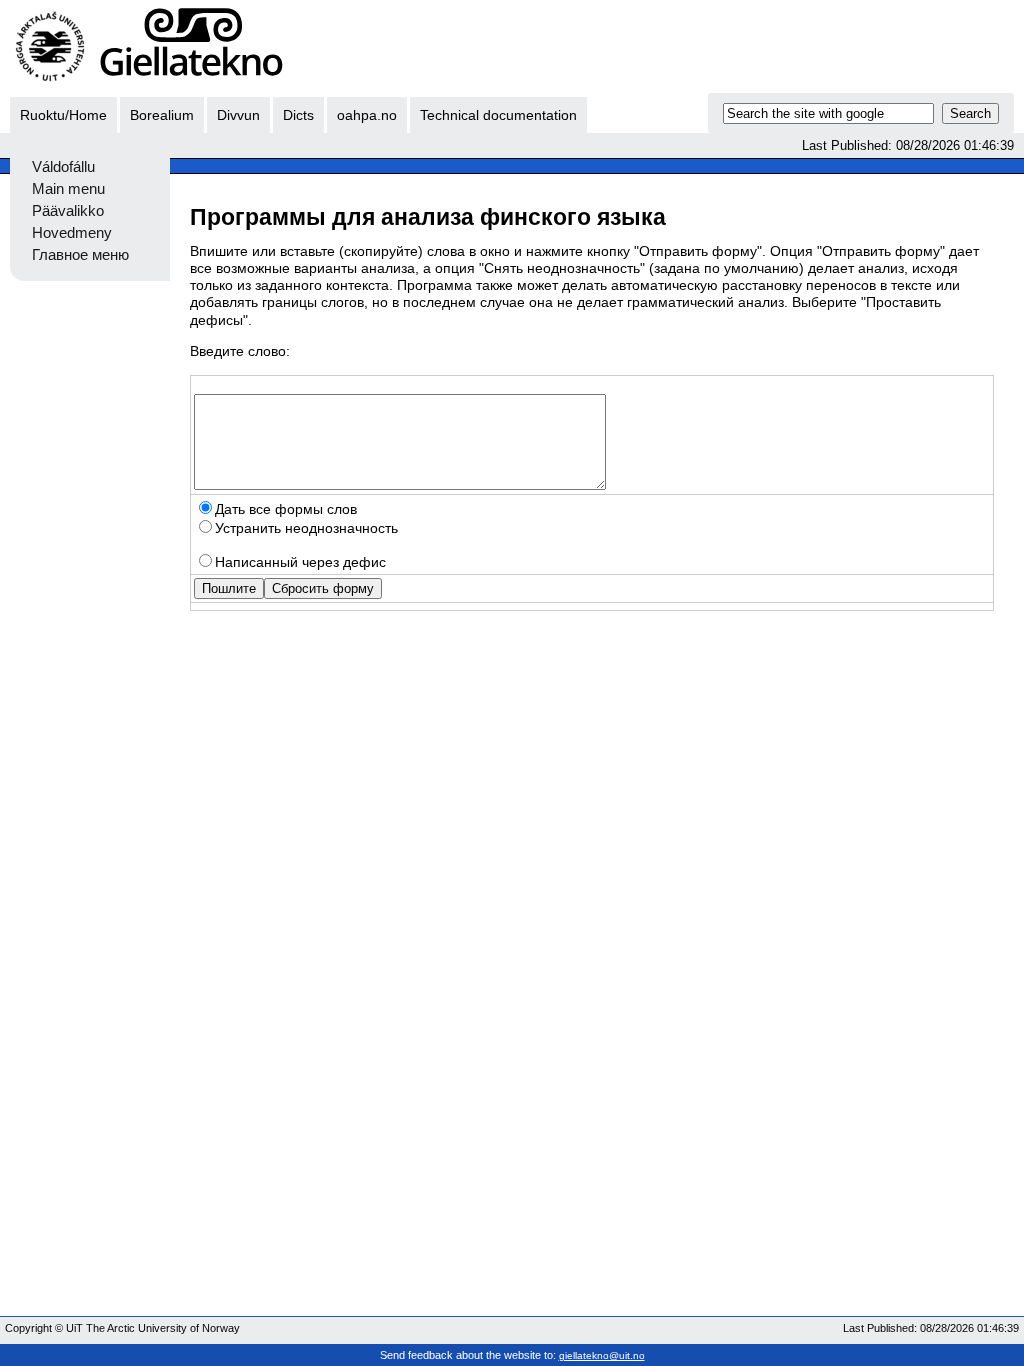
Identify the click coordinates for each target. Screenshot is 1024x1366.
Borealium (162, 115)
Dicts (298, 115)
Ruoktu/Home (63, 115)
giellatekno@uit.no (602, 1355)
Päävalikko (68, 211)
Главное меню (80, 255)
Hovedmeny (72, 233)
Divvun (238, 115)
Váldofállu (63, 167)
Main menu (68, 189)
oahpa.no (367, 115)
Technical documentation (498, 115)
